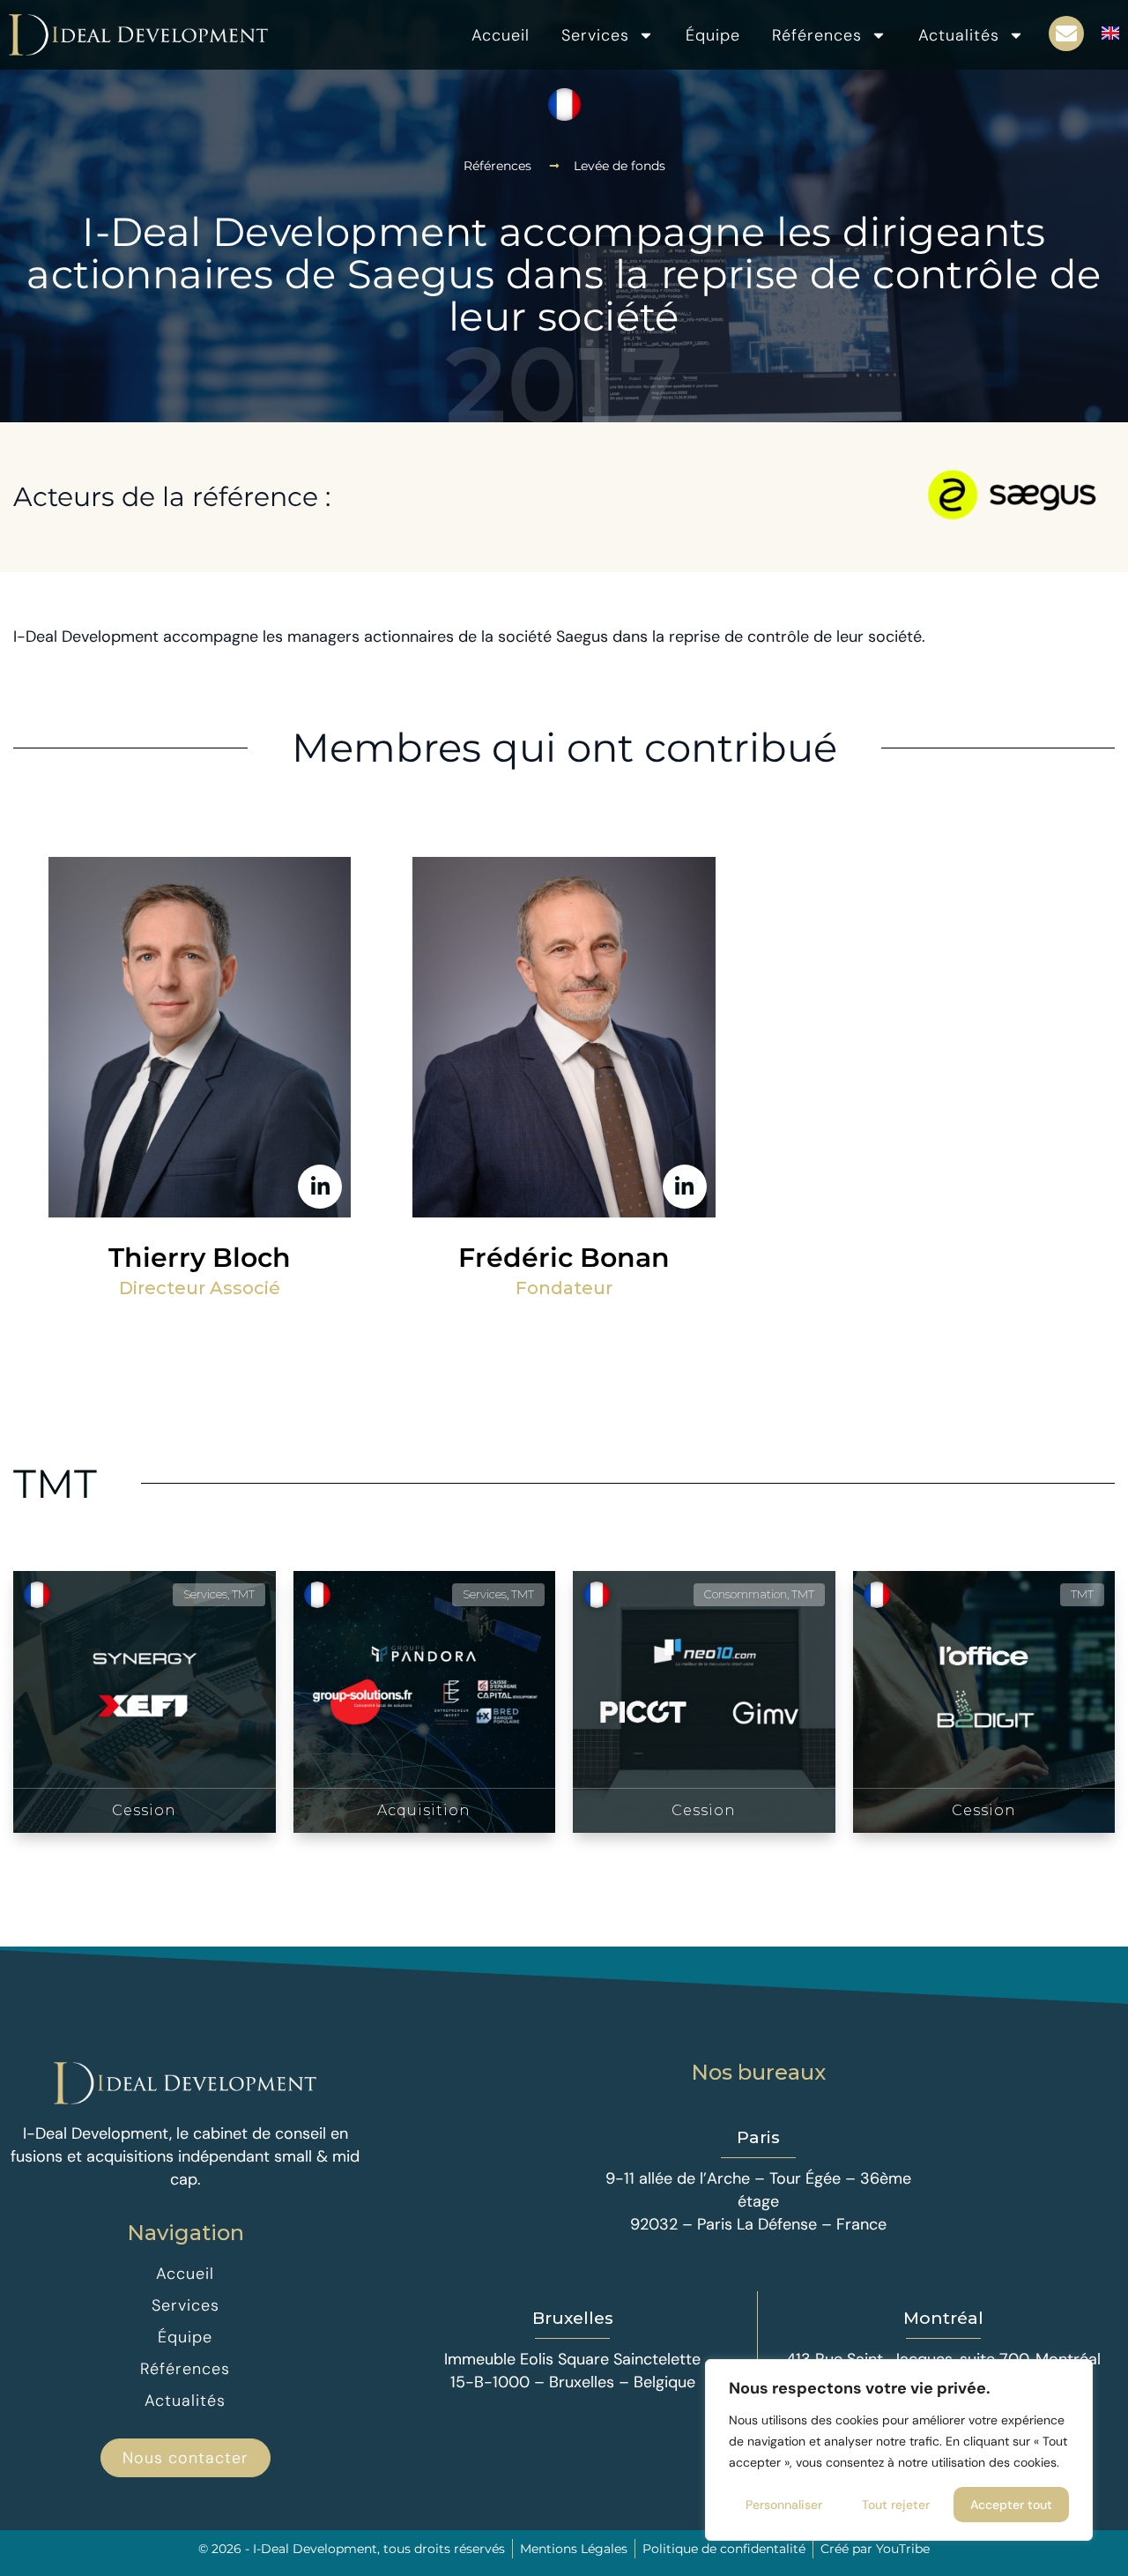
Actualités (959, 35)
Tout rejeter (896, 2505)
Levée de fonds (620, 166)
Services (595, 35)
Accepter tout (1011, 2505)
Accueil (501, 35)
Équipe (713, 35)
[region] (899, 2450)
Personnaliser (784, 2505)
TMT (55, 1483)
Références (817, 35)
